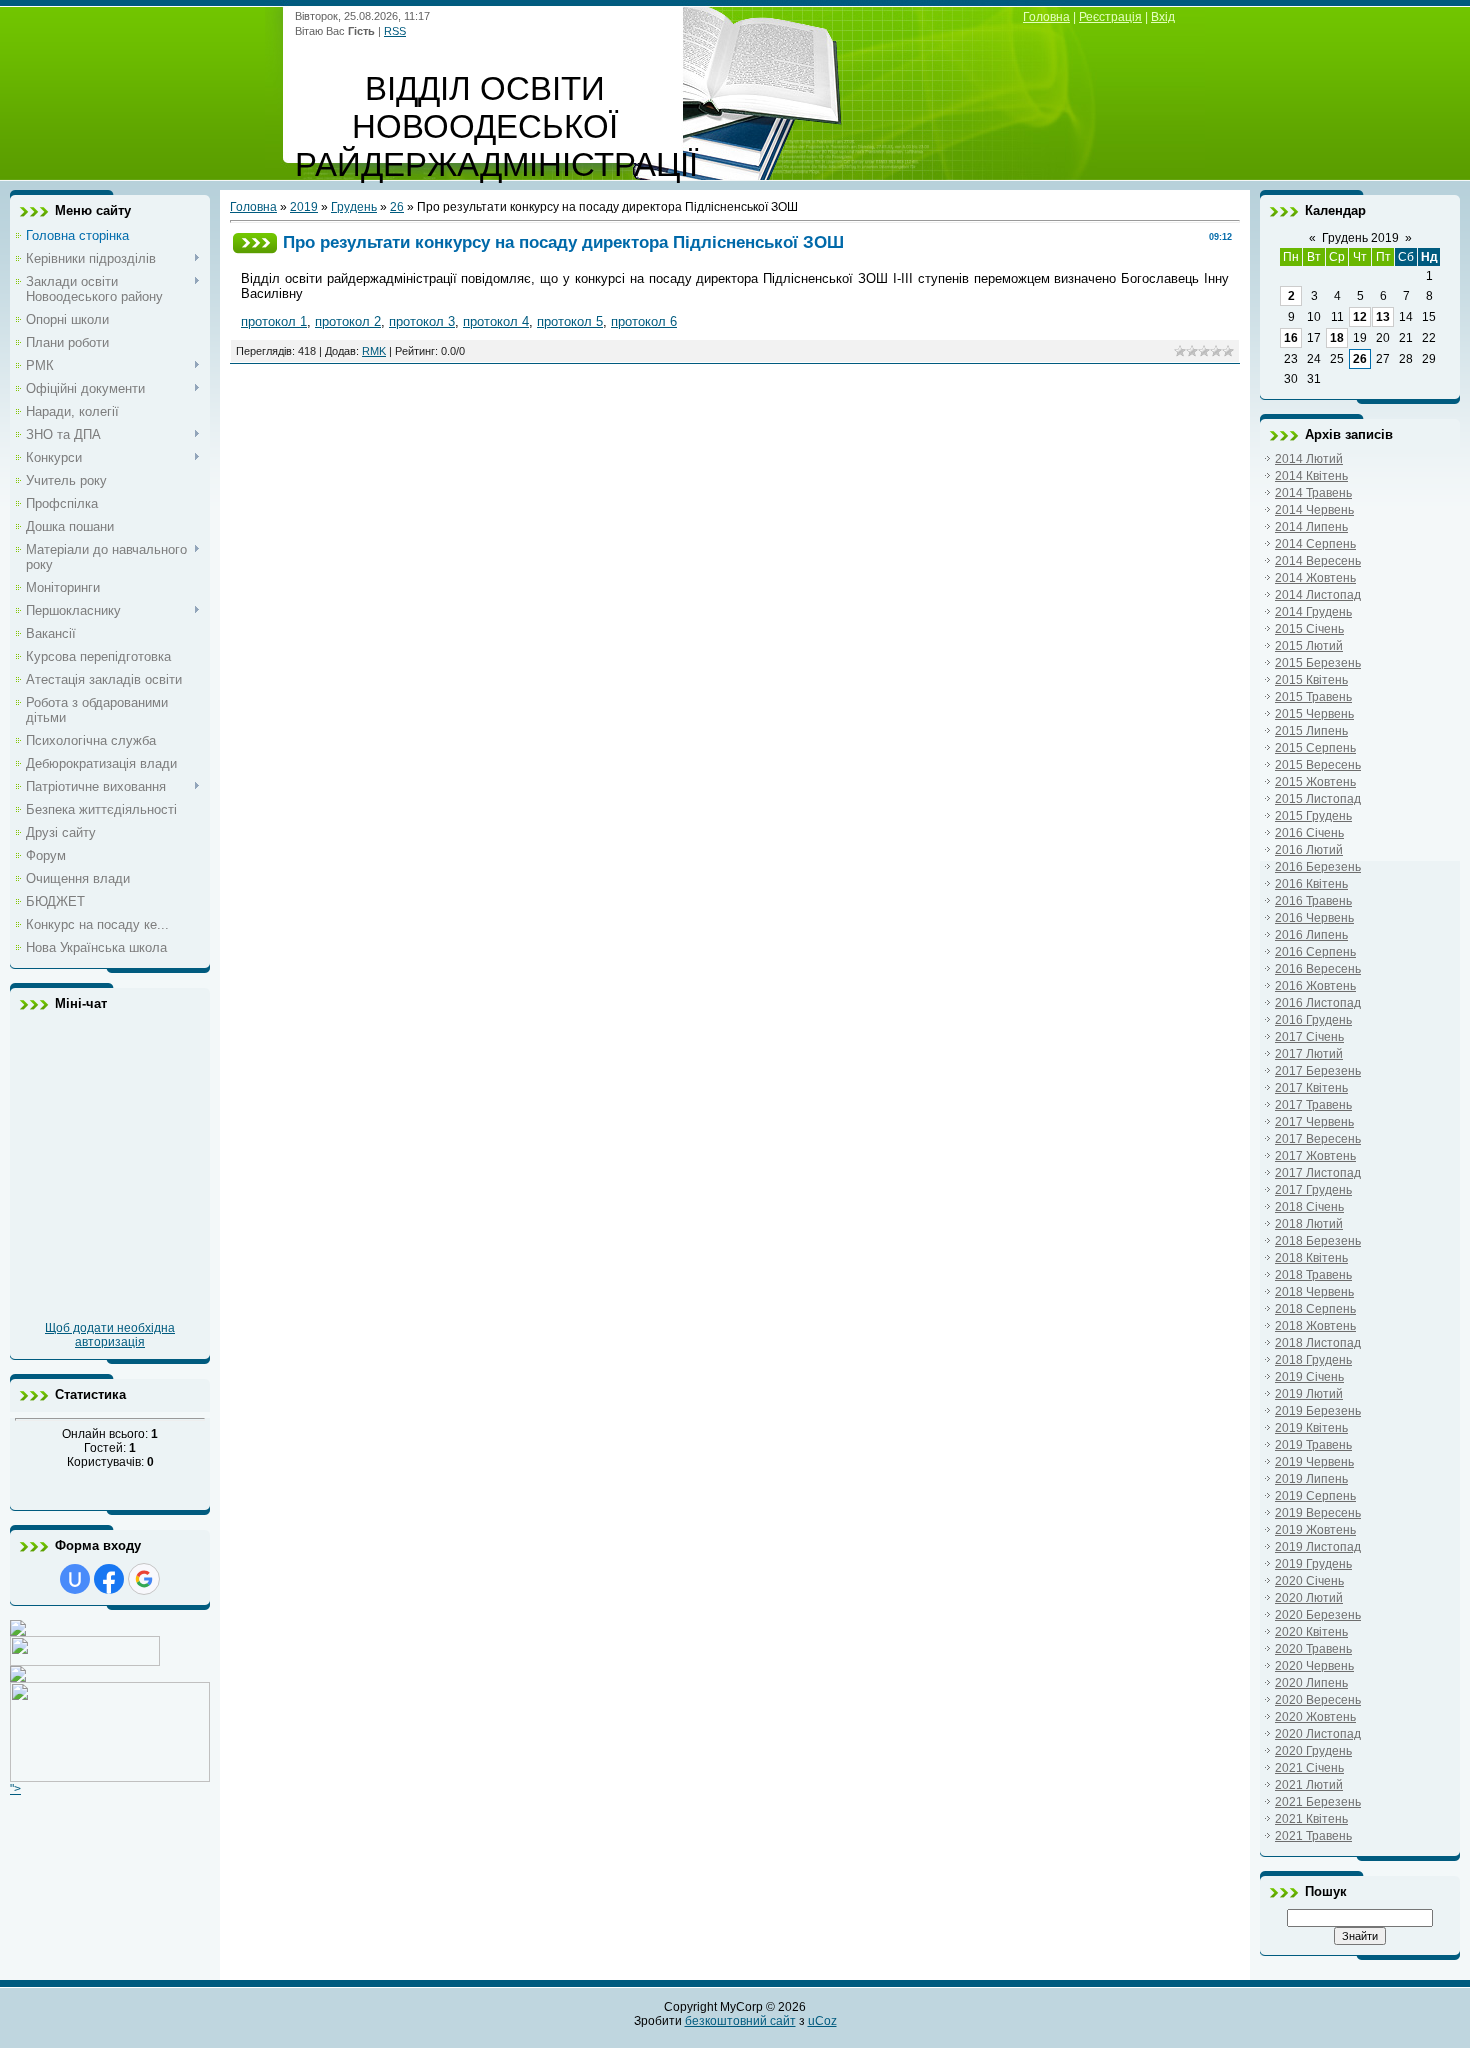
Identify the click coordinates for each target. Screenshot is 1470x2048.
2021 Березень (1318, 1802)
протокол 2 (348, 321)
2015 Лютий (1309, 646)
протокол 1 (274, 321)
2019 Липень (1311, 1479)
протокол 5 (570, 321)
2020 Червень (1314, 1666)
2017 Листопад (1318, 1173)
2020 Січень (1309, 1581)
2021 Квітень (1311, 1819)
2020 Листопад (1318, 1734)
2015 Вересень (1318, 765)
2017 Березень (1318, 1071)
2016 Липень (1311, 935)
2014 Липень (1311, 527)
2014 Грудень (1313, 612)
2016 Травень (1313, 901)
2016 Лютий (1309, 850)
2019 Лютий (1309, 1394)
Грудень (354, 207)
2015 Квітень (1311, 680)
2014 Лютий (1309, 459)
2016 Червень (1314, 918)
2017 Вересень (1318, 1139)
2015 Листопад (1318, 799)
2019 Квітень (1311, 1428)
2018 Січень (1309, 1207)
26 (397, 207)
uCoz (822, 2021)
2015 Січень (1309, 629)
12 (1360, 317)
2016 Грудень (1313, 1020)
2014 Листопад (1318, 595)
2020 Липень (1311, 1683)
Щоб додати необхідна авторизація (110, 1335)
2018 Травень (1313, 1275)
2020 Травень (1313, 1649)
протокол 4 (496, 321)
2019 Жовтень (1315, 1530)
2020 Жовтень (1315, 1717)
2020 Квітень (1311, 1632)
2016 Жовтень (1315, 986)
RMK (374, 351)
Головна (1046, 17)
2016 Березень (1318, 867)
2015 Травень (1313, 697)
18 (1337, 338)
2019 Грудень (1313, 1564)
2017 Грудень (1313, 1190)
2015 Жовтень (1315, 782)
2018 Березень (1318, 1241)
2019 (304, 207)
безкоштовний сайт (740, 2021)
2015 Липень (1311, 731)
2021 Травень (1313, 1836)
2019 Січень (1309, 1377)
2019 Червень (1314, 1462)
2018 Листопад (1318, 1343)
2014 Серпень (1315, 544)
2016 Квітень (1311, 884)
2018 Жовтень (1315, 1326)
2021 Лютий (1309, 1785)
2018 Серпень (1315, 1309)
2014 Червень (1314, 510)
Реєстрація (1110, 17)
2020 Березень (1318, 1615)
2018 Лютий (1309, 1224)
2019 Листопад (1318, 1547)
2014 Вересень (1318, 561)
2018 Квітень (1311, 1258)
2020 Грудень (1313, 1751)
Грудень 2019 (1360, 238)
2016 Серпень (1315, 952)
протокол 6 (644, 321)
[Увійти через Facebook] (109, 1579)
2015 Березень (1318, 663)
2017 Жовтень (1315, 1156)
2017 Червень (1314, 1122)
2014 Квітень (1311, 476)
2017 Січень (1309, 1037)
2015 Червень (1314, 714)
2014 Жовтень (1315, 578)
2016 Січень (1309, 833)
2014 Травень (1313, 493)
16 (1291, 338)
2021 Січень (1309, 1768)
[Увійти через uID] (75, 1579)
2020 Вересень (1318, 1700)
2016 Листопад (1318, 1003)
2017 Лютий (1309, 1054)
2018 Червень (1314, 1292)
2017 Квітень (1311, 1088)
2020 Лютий (1309, 1598)
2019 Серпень (1315, 1496)
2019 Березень (1318, 1411)
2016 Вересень (1318, 969)
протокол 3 (422, 321)
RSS (395, 31)
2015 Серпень (1315, 748)
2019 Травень (1313, 1445)
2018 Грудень (1313, 1360)
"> (15, 1789)
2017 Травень (1313, 1105)
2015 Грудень (1313, 816)
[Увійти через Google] (144, 1579)
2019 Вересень (1318, 1513)
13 (1383, 317)
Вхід (1163, 17)
